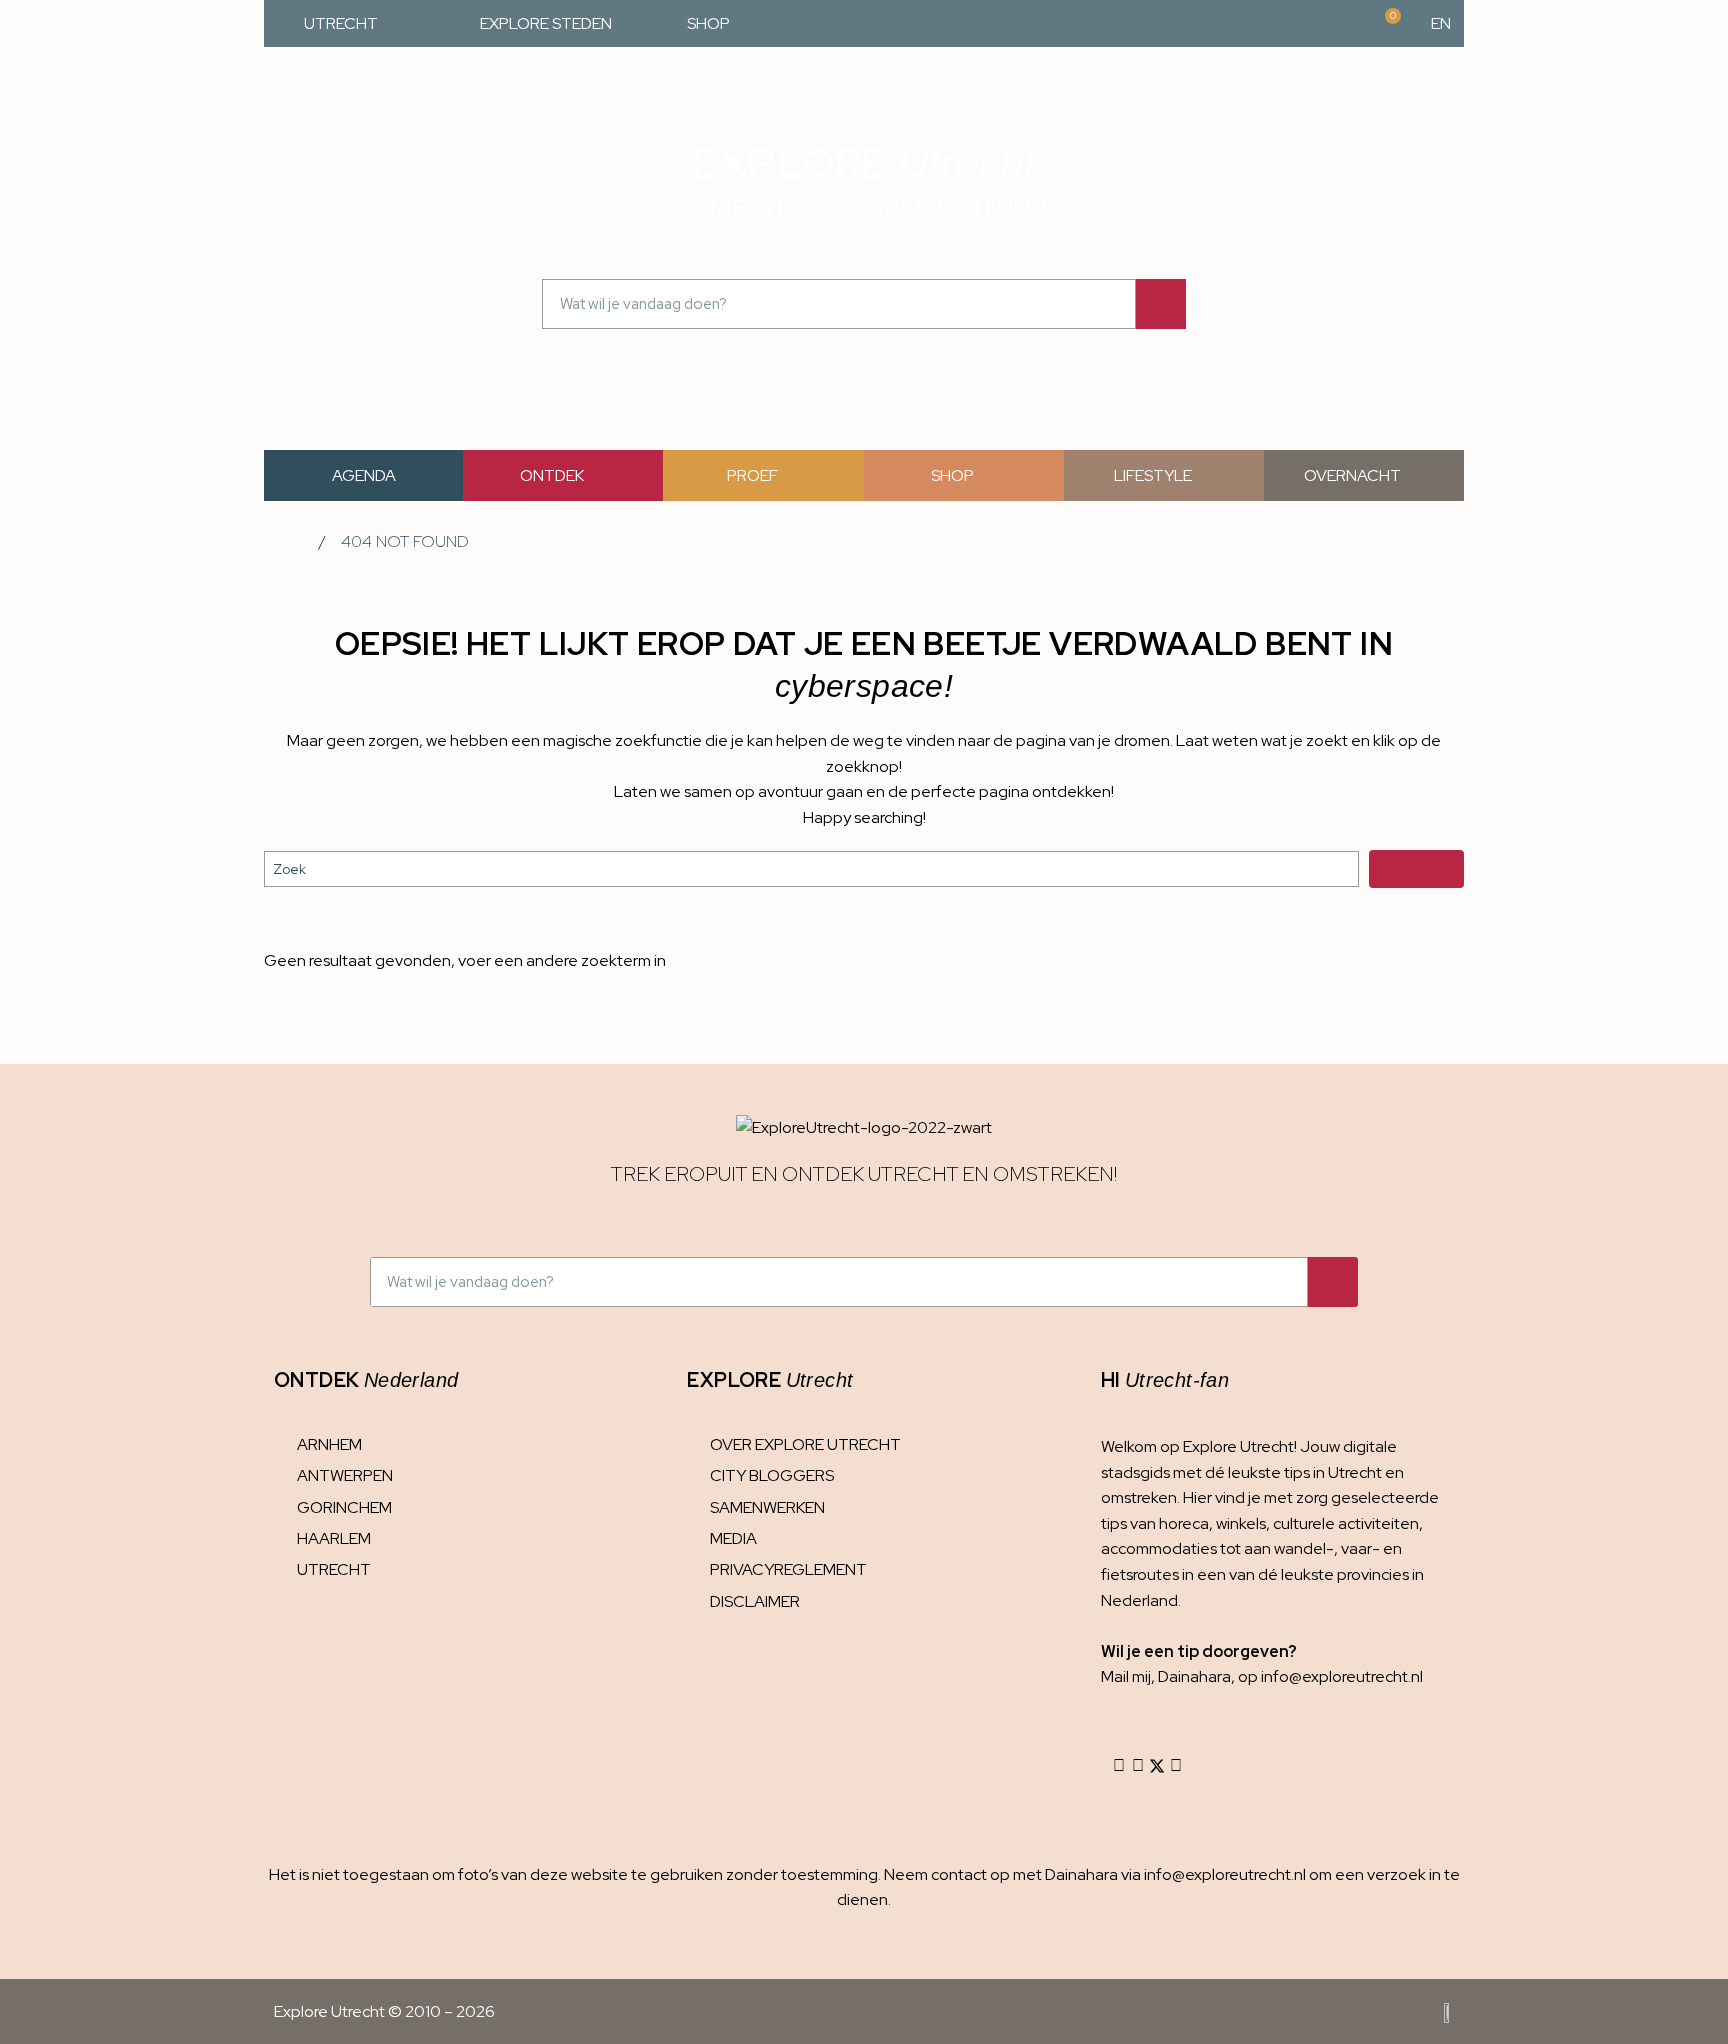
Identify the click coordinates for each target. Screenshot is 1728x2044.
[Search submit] (1416, 869)
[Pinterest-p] (1176, 1766)
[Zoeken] (1161, 304)
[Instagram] (1119, 1766)
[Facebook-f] (1138, 1766)
